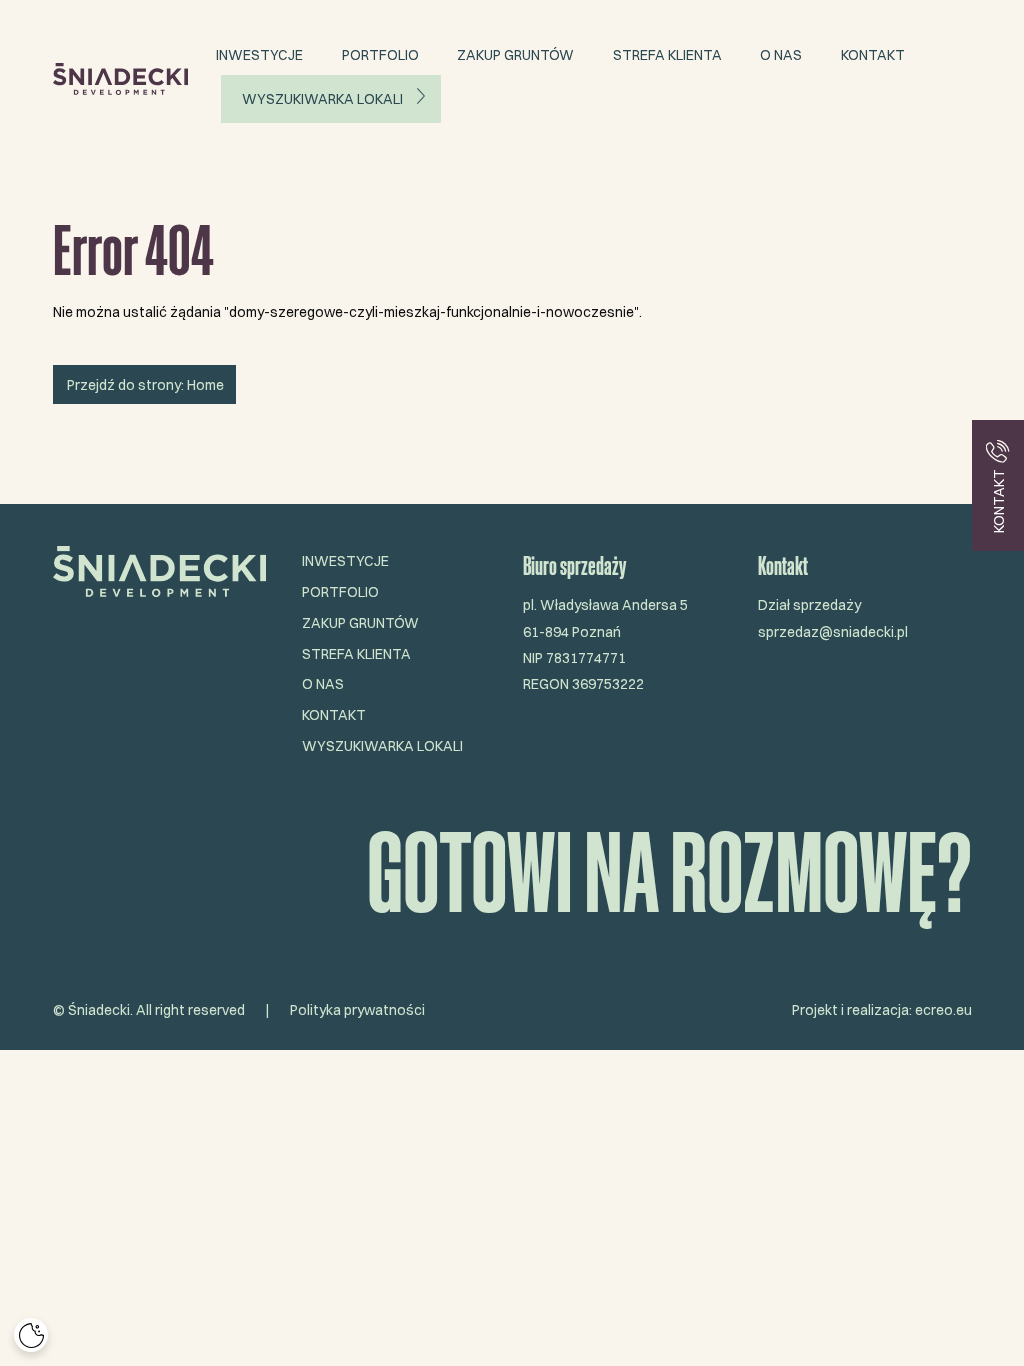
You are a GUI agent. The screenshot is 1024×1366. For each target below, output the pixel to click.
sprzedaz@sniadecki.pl (833, 632)
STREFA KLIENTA (667, 55)
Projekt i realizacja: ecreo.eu (882, 1010)
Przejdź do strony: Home (144, 385)
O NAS (781, 55)
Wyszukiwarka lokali (322, 99)
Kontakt (873, 55)
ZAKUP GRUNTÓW (515, 55)
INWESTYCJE (259, 55)
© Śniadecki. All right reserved (149, 1010)
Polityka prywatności (357, 1010)
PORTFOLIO (380, 55)
